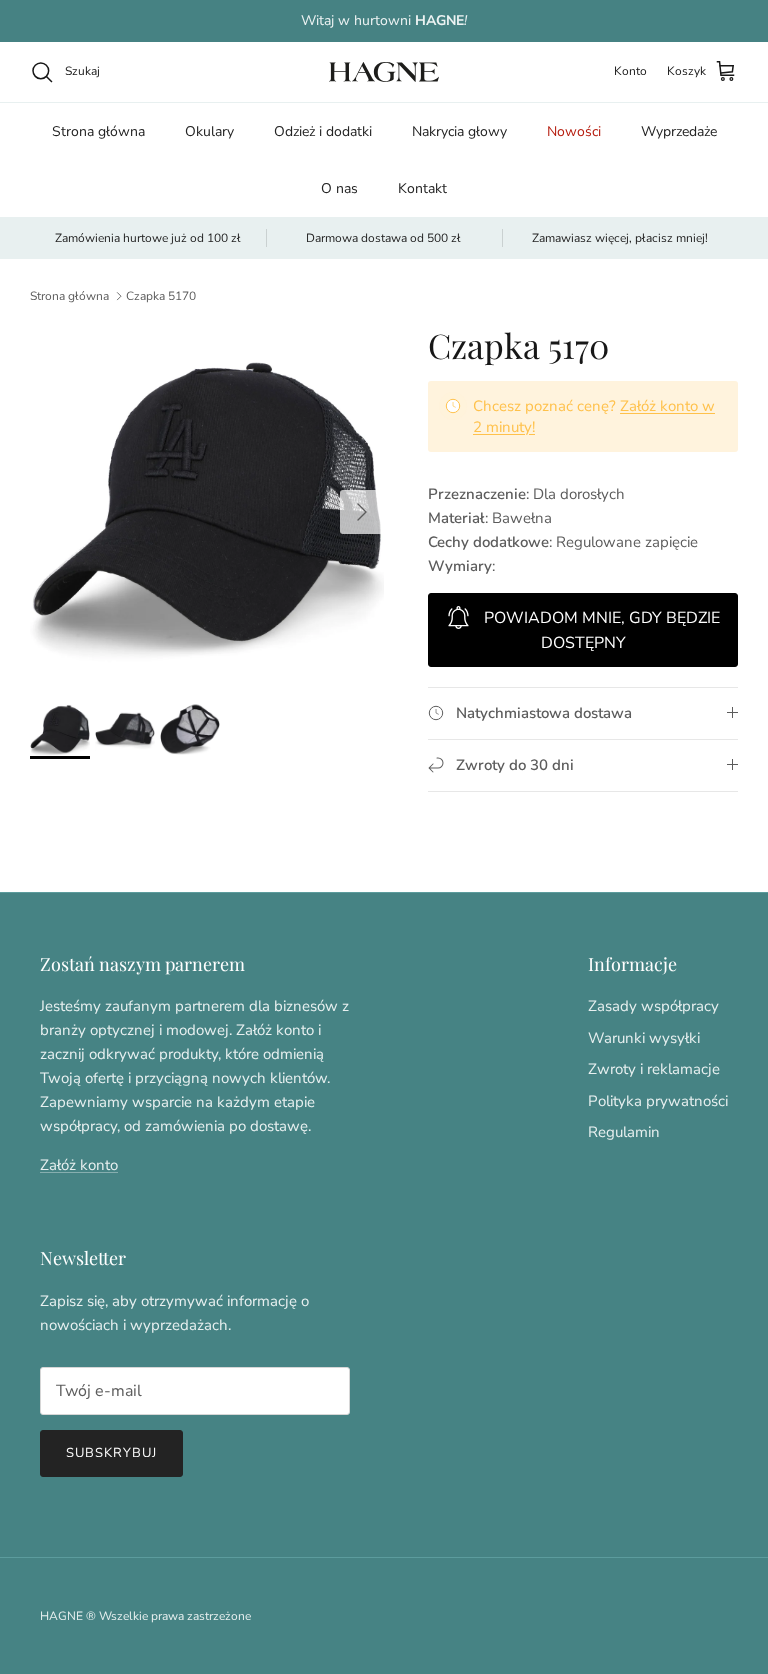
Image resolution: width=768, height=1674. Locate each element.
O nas (339, 188)
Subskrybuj (111, 1453)
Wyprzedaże (679, 131)
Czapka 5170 (161, 296)
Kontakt (422, 188)
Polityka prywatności (658, 1101)
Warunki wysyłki (644, 1038)
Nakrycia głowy (459, 131)
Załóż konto (79, 1165)
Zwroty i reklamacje (654, 1069)
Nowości (574, 131)
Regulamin (624, 1132)
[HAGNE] (384, 72)
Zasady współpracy (653, 1006)
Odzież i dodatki (323, 131)
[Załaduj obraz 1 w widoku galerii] (207, 502)
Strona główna (98, 131)
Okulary (209, 131)
